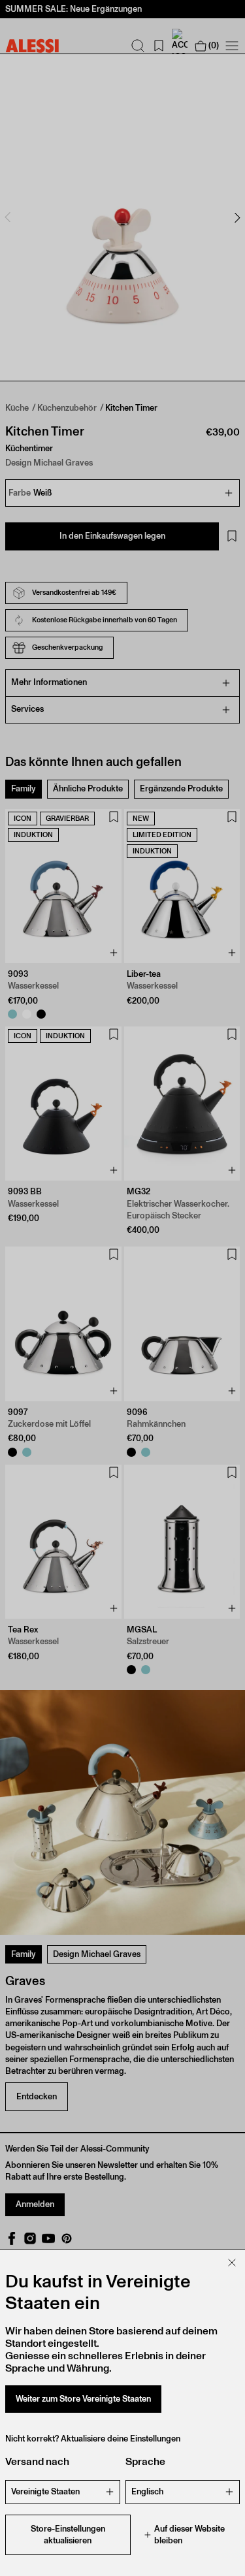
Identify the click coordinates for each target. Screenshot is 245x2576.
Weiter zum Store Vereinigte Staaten (83, 2399)
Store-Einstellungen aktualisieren (68, 2535)
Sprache (145, 2461)
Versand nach (37, 2461)
